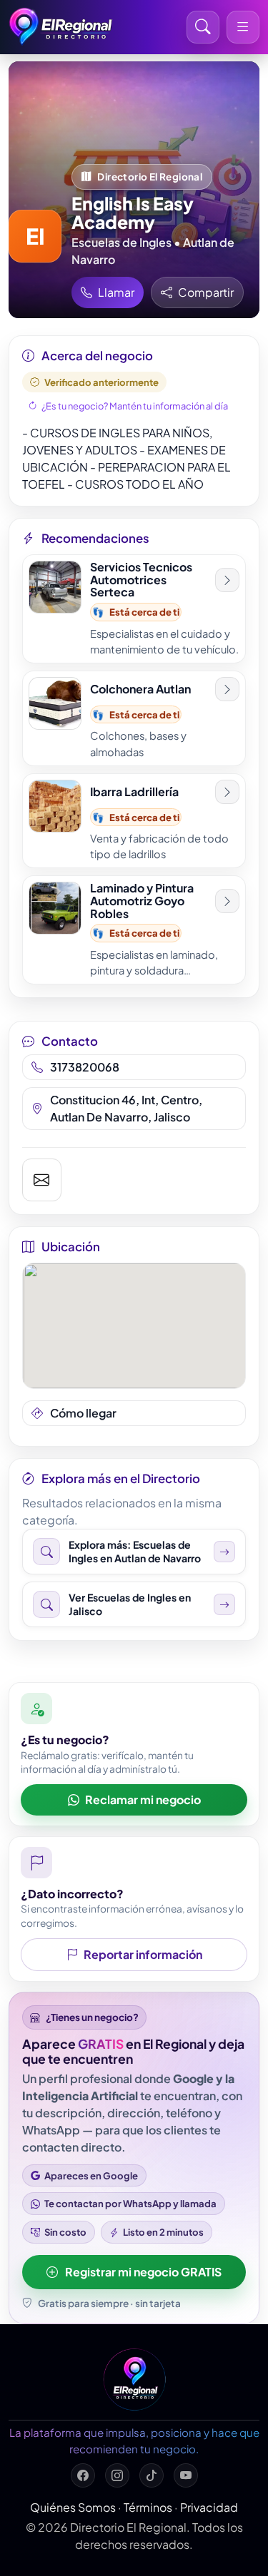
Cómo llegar (83, 1413)
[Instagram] (117, 2475)
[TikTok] (152, 2475)
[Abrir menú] (243, 27)
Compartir (206, 292)
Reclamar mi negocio (143, 1799)
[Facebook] (83, 2475)
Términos (148, 2507)
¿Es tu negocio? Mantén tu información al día (135, 406)
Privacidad (209, 2507)
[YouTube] (186, 2475)
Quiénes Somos (73, 2507)
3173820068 (85, 1067)
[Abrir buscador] (203, 27)
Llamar (116, 292)
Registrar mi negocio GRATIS (143, 2272)
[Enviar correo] (42, 1180)
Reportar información (143, 1954)
